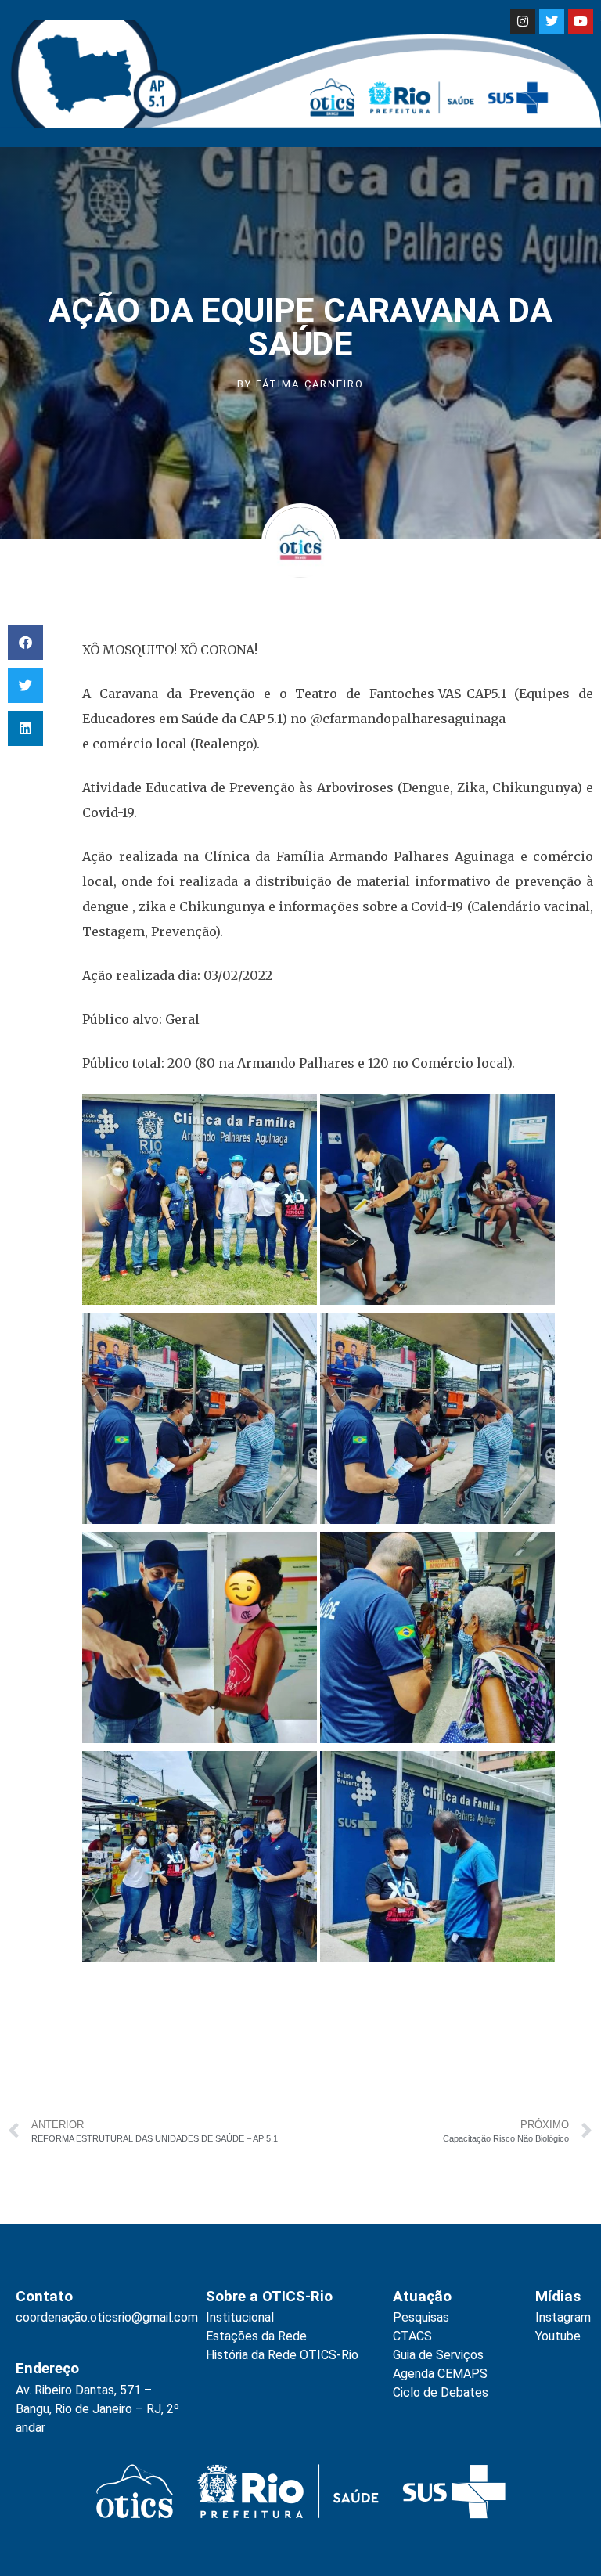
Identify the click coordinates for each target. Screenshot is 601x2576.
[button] (25, 642)
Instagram (563, 2317)
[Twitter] (552, 21)
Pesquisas (421, 2317)
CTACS (412, 2336)
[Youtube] (581, 21)
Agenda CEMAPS (440, 2374)
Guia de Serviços (438, 2355)
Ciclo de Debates (441, 2392)
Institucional (240, 2317)
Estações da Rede (256, 2336)
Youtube (558, 2336)
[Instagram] (523, 21)
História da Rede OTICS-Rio (282, 2355)
